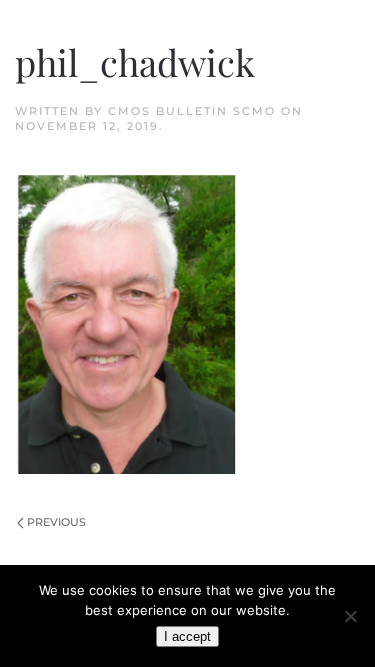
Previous (56, 522)
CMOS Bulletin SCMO (192, 111)
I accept (187, 636)
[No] (350, 616)
